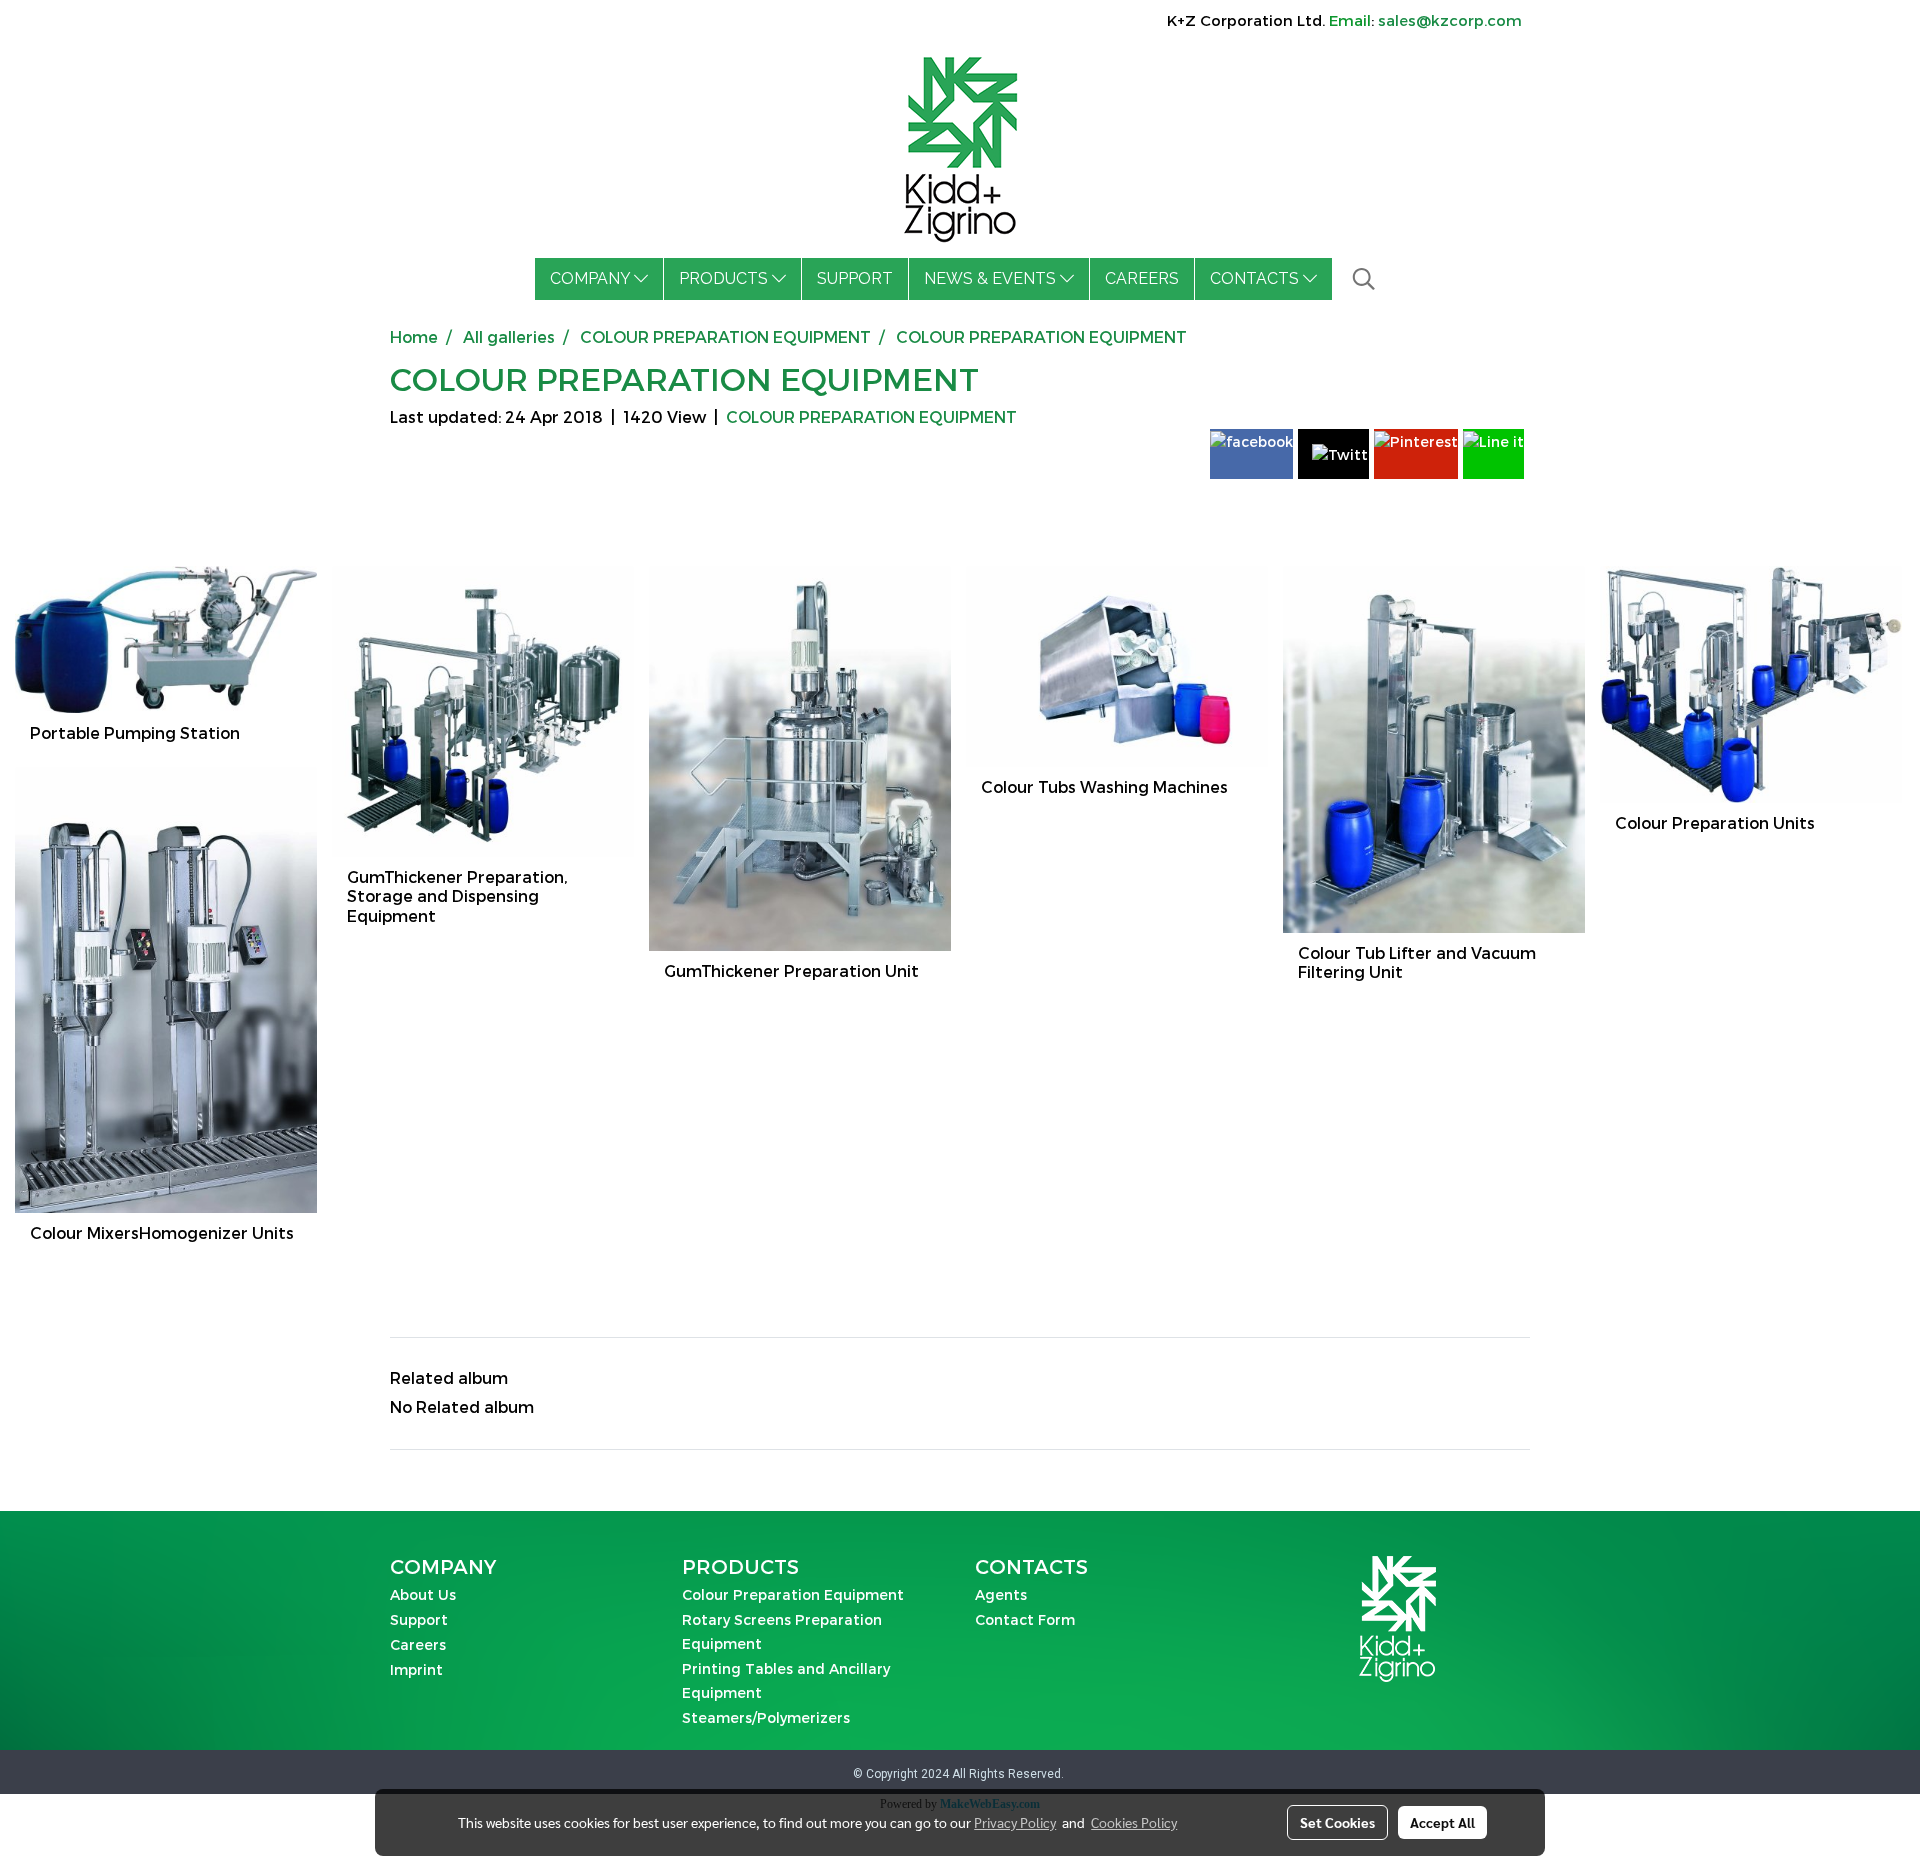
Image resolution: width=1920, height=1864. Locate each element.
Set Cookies (1337, 1822)
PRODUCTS (725, 278)
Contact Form (1025, 1619)
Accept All (1442, 1822)
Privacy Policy (1015, 1822)
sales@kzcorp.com (1450, 20)
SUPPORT (855, 278)
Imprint (416, 1669)
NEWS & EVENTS (992, 278)
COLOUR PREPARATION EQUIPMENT (871, 416)
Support (419, 1619)
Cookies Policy (1134, 1822)
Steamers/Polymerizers (766, 1717)
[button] (1364, 279)
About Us (423, 1594)
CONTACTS (1256, 278)
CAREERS (1142, 278)
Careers (418, 1644)
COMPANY (592, 278)
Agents (1001, 1594)
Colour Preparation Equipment (793, 1594)
